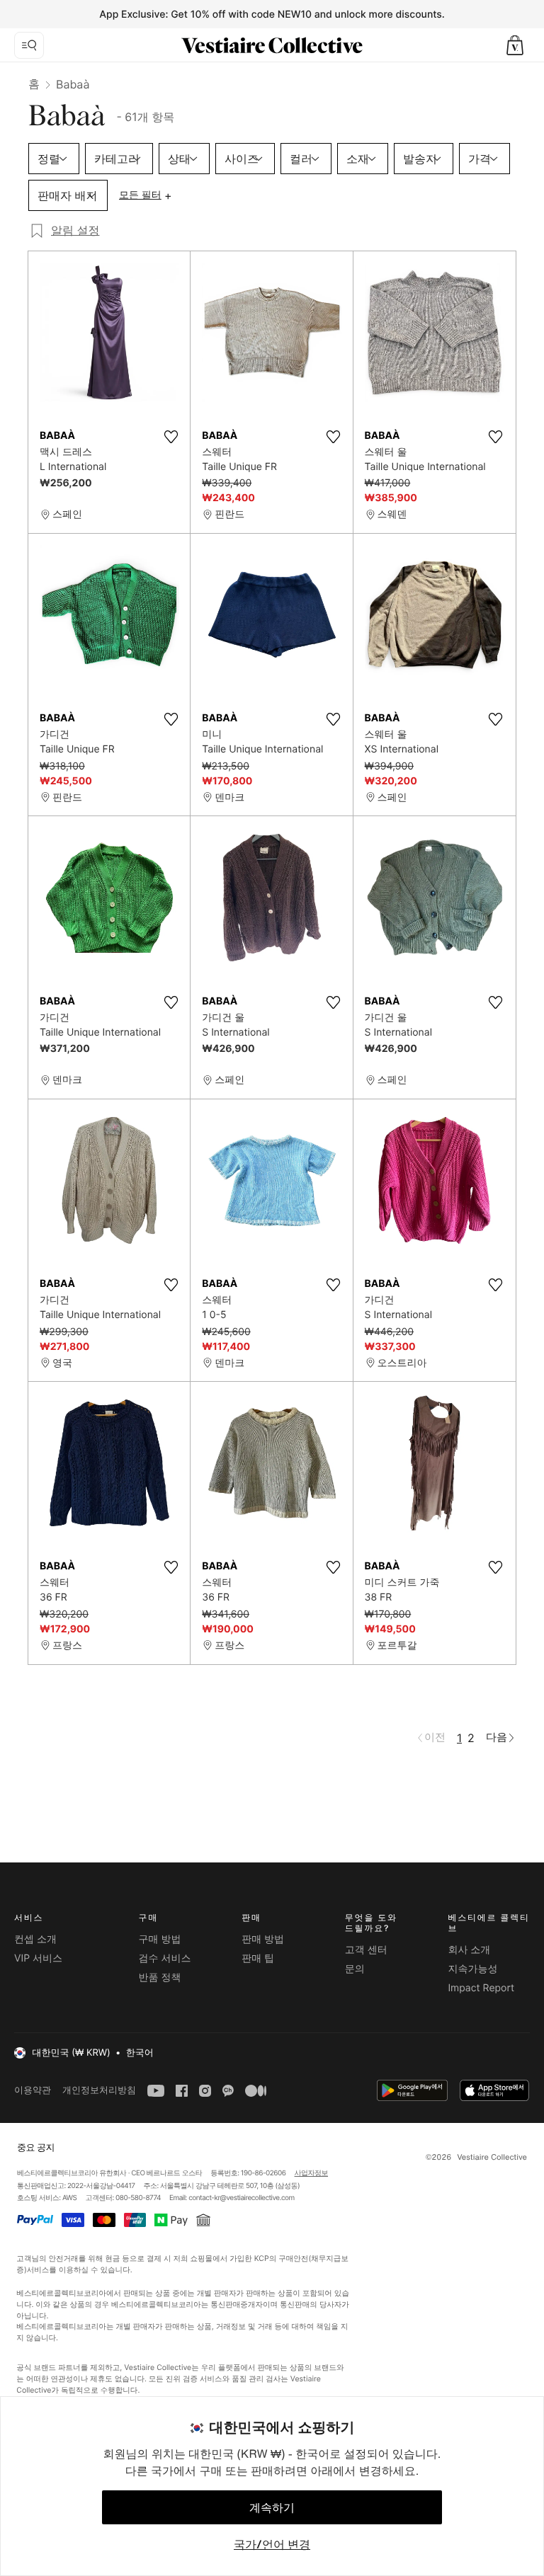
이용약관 (33, 2090)
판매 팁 (258, 1958)
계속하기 (272, 2507)
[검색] (29, 45)
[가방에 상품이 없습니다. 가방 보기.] (515, 45)
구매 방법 (160, 1939)
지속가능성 (472, 1969)
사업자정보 (312, 2173)
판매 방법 (263, 1939)
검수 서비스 (165, 1958)
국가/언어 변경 (272, 2544)
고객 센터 (366, 1950)
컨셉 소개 (35, 1939)
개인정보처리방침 (99, 2090)
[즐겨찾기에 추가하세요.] (171, 437)
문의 (355, 1969)
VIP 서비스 (38, 1958)
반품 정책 (160, 1977)
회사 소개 (469, 1950)
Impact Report (481, 1988)
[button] (515, 45)
